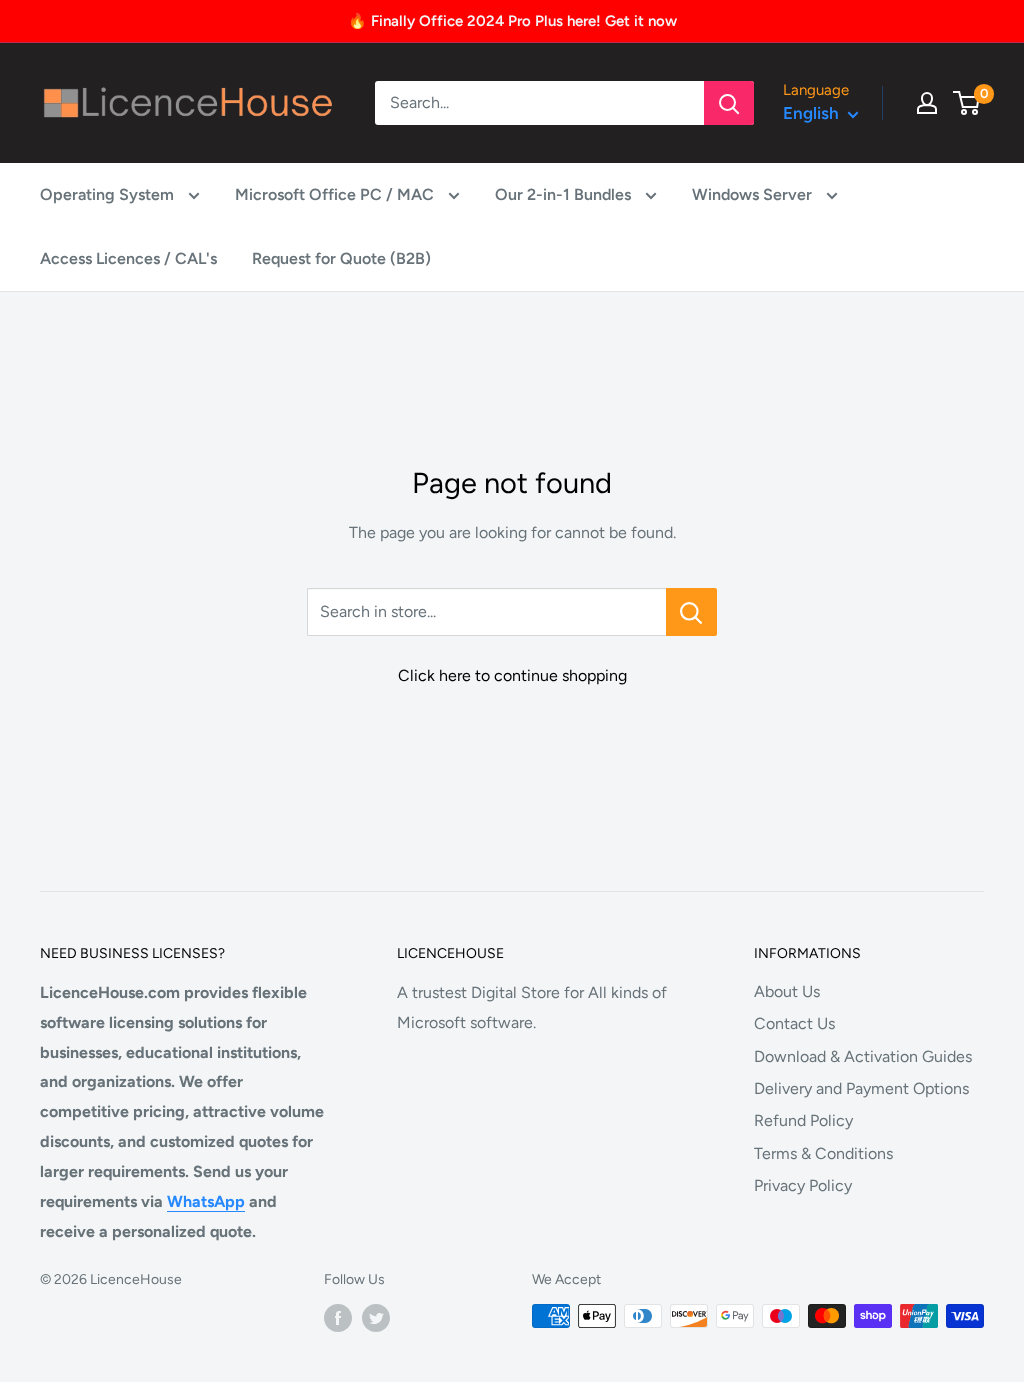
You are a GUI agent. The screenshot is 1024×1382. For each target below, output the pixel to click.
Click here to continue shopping (512, 675)
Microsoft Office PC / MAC (336, 194)
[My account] (927, 103)
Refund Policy (803, 1120)
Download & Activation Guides (863, 1056)
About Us (787, 991)
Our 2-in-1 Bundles (565, 194)
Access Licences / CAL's (128, 258)
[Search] (729, 103)
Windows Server (754, 194)
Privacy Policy (803, 1185)
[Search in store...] (691, 612)
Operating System (109, 194)
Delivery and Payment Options (861, 1088)
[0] (967, 103)
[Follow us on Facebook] (338, 1318)
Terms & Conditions (823, 1153)
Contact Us (794, 1023)
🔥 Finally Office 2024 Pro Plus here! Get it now (512, 21)
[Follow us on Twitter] (376, 1318)
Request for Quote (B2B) (341, 258)
